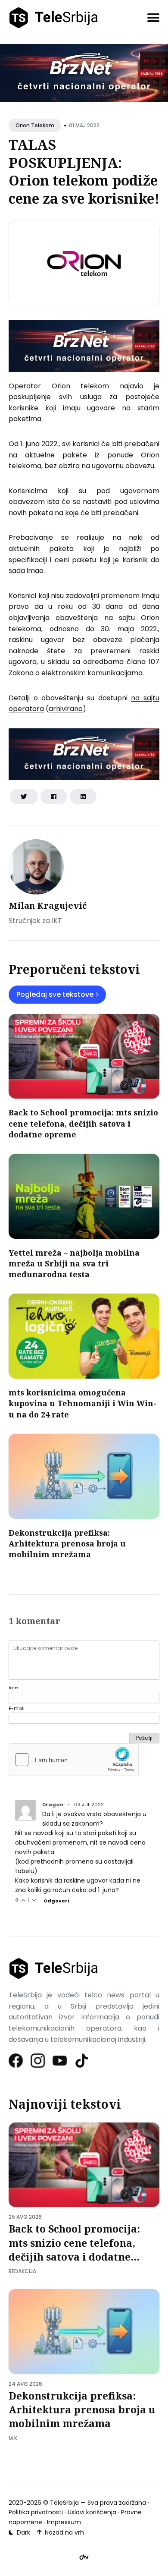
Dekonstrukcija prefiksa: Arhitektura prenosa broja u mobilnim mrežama (67, 1543)
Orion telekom (35, 125)
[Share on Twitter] (24, 797)
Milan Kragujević (48, 905)
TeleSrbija (64, 2503)
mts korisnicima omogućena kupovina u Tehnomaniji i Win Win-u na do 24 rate (82, 1403)
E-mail (17, 1708)
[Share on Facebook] (54, 797)
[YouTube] (60, 2061)
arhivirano (66, 709)
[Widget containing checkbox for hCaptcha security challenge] (74, 1760)
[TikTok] (82, 2061)
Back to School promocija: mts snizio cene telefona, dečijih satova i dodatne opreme (83, 1123)
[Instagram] (38, 2061)
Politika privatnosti (36, 2512)
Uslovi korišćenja (92, 2512)
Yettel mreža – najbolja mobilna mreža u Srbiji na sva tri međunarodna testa (74, 1263)
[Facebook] (16, 2061)
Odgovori (56, 1901)
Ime (13, 1688)
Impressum (64, 2522)
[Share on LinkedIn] (83, 797)
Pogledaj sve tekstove (55, 994)
